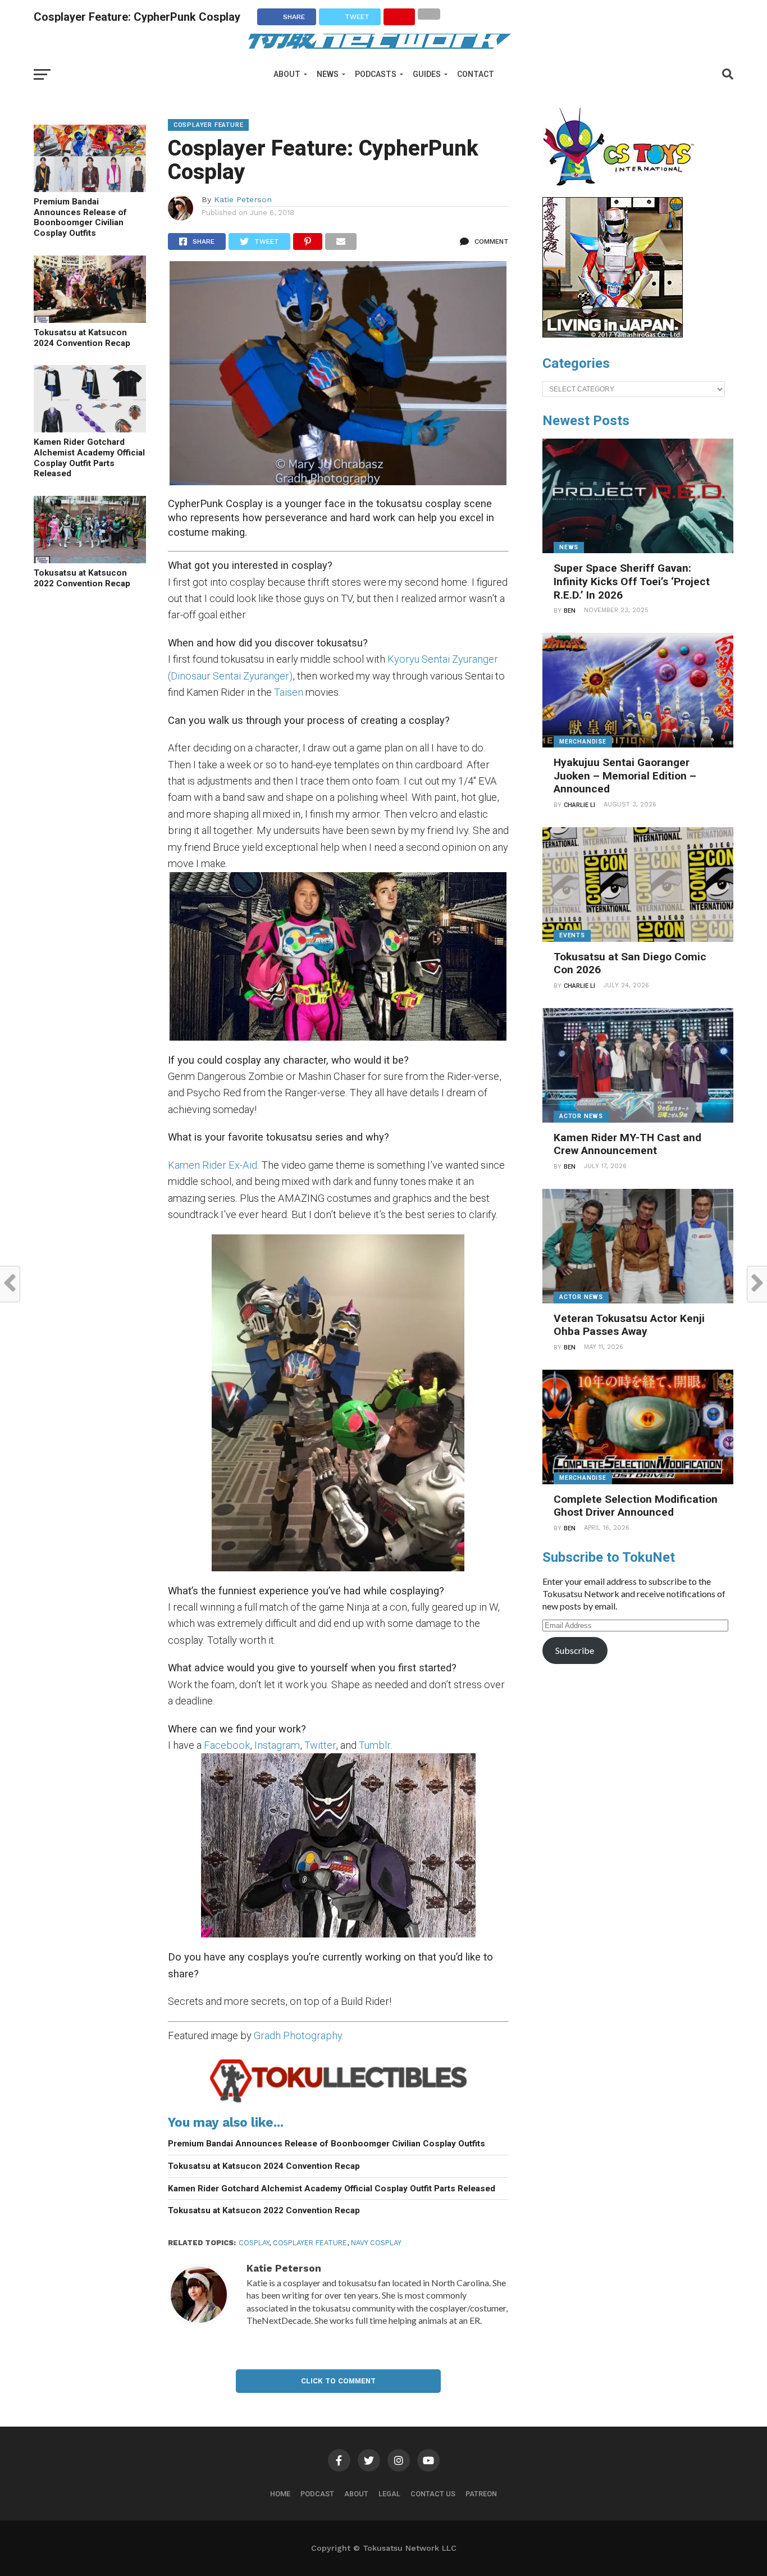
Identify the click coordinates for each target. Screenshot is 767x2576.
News (328, 74)
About (287, 74)
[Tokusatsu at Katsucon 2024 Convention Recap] (90, 319)
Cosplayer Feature (310, 2243)
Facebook (227, 1745)
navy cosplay (376, 2243)
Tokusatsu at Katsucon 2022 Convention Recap (82, 578)
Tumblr (375, 1745)
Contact (476, 74)
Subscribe (575, 1650)
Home (280, 2494)
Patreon (481, 2494)
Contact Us (433, 2494)
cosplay (254, 2243)
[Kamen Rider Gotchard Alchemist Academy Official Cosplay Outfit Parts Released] (90, 429)
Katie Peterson (243, 199)
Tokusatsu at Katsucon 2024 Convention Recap (82, 338)
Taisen (289, 692)
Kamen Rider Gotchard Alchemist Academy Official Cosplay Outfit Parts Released (89, 458)
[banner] (613, 335)
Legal (389, 2494)
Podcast (317, 2494)
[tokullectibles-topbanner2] (338, 2102)
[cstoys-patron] (622, 192)
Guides (427, 74)
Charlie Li (579, 805)
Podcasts (376, 74)
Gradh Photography (298, 2035)
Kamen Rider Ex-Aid (213, 1165)
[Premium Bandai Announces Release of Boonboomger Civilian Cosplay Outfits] (90, 188)
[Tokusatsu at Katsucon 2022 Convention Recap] (90, 560)
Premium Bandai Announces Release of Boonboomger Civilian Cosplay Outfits (80, 217)
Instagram (277, 1745)
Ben (570, 611)
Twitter (320, 1745)
